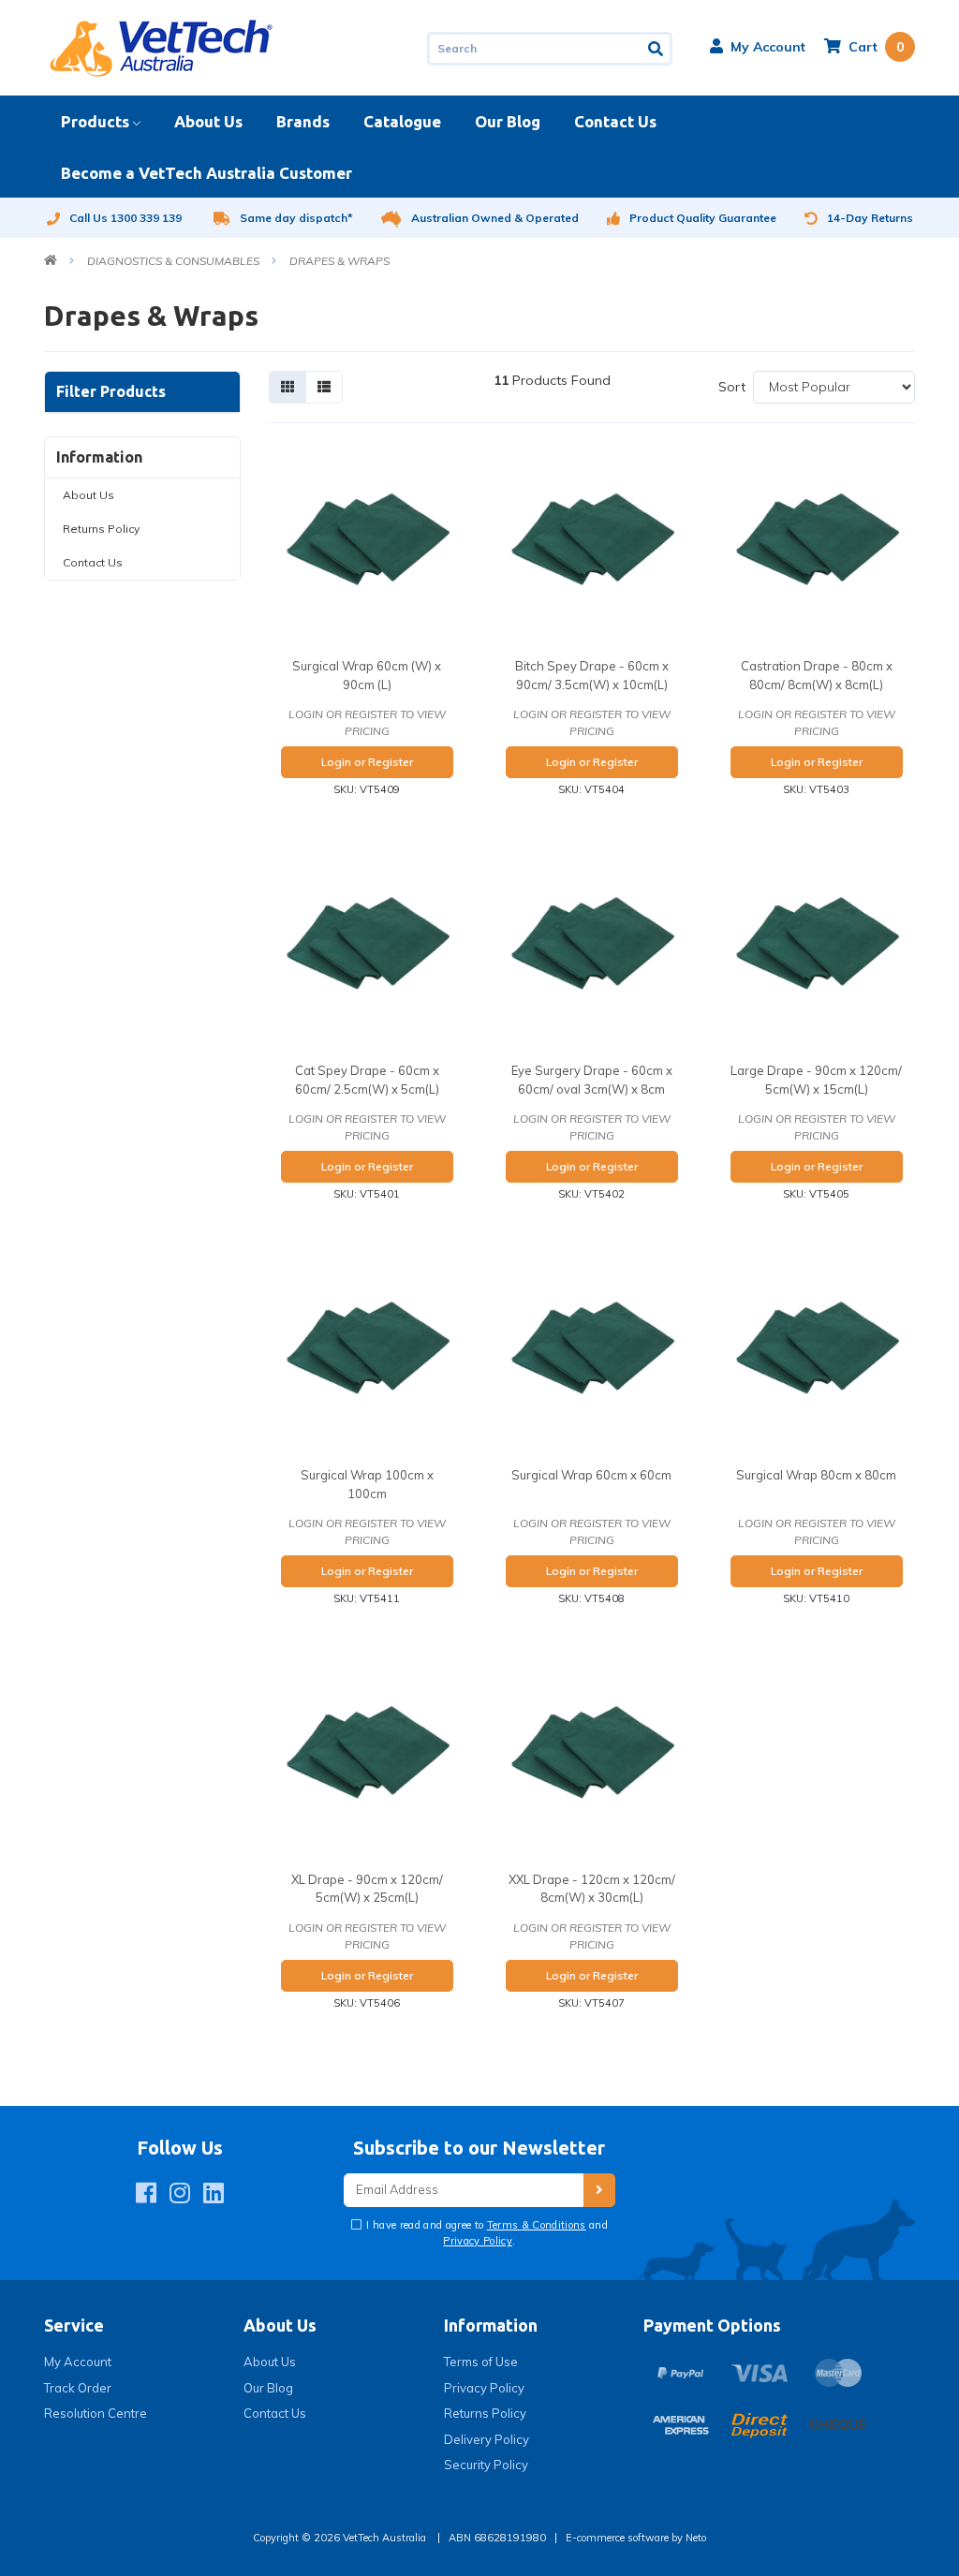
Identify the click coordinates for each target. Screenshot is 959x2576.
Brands (303, 121)
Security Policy (486, 2465)
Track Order (78, 2388)
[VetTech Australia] (161, 47)
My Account (78, 2362)
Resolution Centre (96, 2413)
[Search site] (657, 49)
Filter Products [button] (111, 391)
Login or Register (367, 762)
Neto (696, 2538)
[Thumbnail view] (288, 387)
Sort (732, 387)
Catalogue (402, 121)
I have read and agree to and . (486, 2233)
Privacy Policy (478, 2241)
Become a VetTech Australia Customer (207, 173)
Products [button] (95, 121)
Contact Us (615, 121)
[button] (758, 47)
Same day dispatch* (296, 218)
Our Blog (508, 121)
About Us (208, 121)
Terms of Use (481, 2362)
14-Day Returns (870, 218)
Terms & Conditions (537, 2225)
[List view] (324, 387)
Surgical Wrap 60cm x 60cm (591, 1475)
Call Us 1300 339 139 (125, 218)
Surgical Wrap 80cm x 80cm (816, 1475)
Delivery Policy (487, 2439)
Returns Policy (101, 529)
